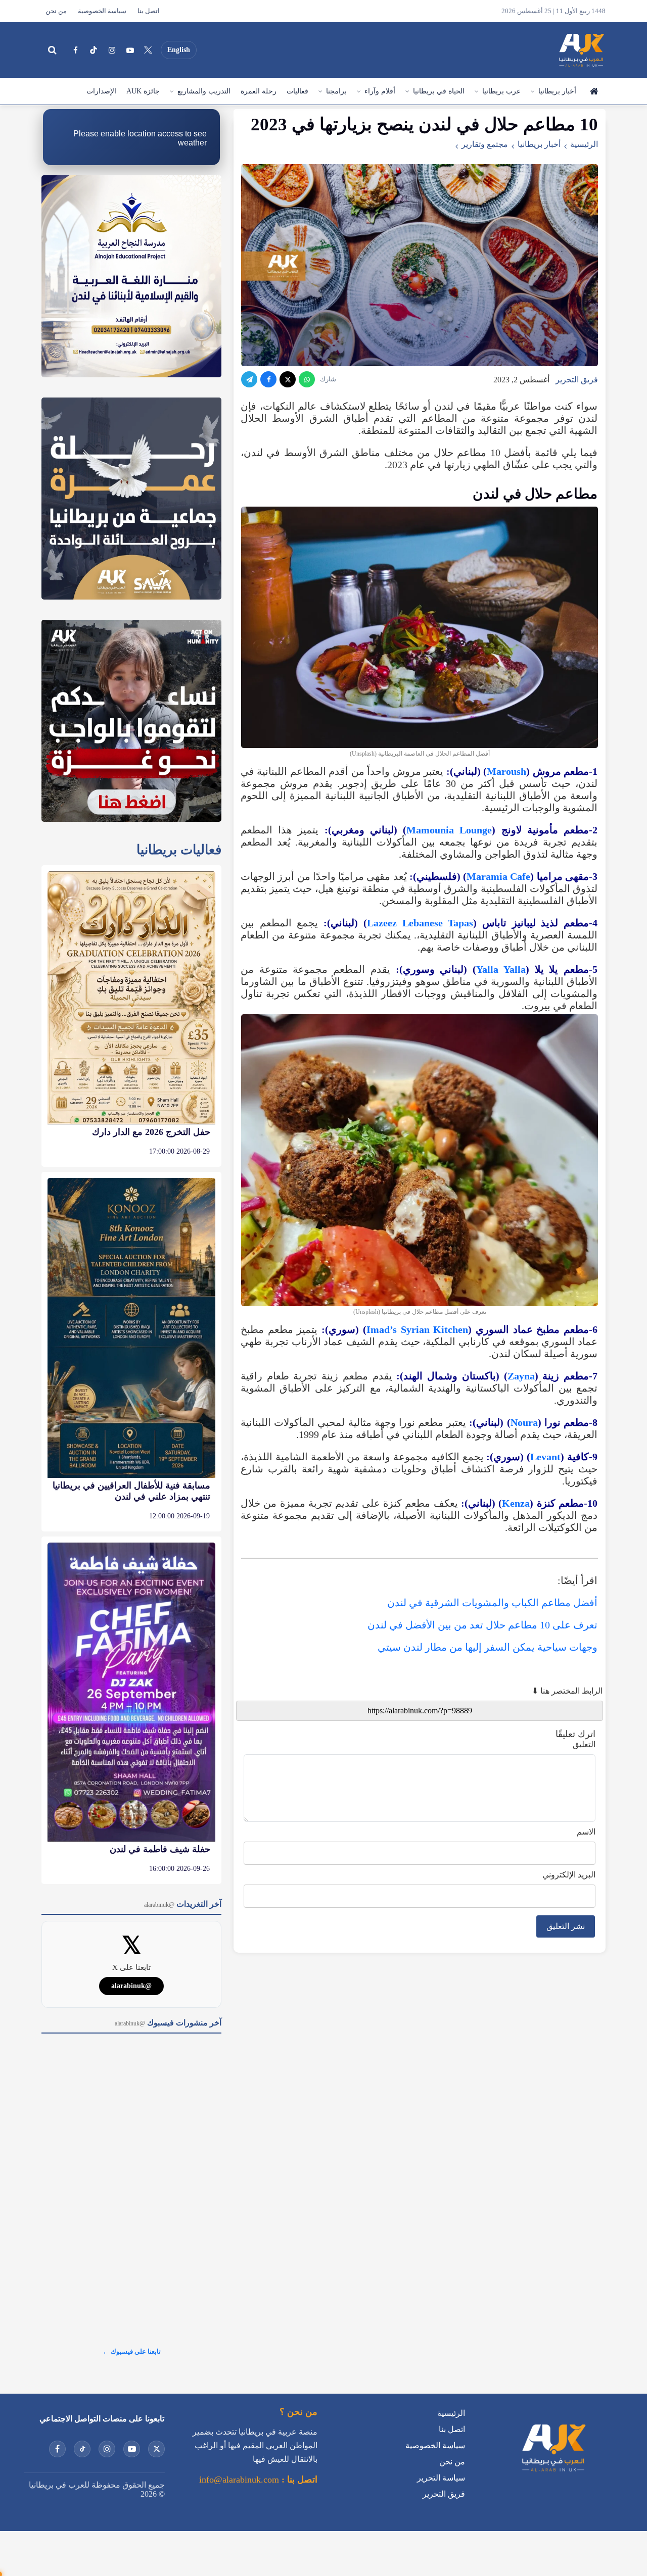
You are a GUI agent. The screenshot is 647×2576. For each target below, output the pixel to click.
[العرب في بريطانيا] (581, 50)
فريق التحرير (577, 380)
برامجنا (336, 91)
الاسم (586, 1832)
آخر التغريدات (183, 1904)
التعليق (584, 1744)
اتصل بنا (149, 11)
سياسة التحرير (441, 2478)
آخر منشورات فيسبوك (168, 2023)
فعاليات (297, 91)
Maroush (506, 771)
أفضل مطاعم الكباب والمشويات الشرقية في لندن (492, 1603)
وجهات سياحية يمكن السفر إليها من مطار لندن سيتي (488, 1647)
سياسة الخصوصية (102, 11)
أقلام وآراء (380, 91)
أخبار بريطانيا (557, 91)
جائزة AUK (143, 91)
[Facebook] (75, 50)
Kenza (516, 1503)
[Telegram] (249, 379)
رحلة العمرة (259, 91)
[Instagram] (112, 50)
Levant (545, 1457)
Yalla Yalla (501, 969)
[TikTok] (94, 50)
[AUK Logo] (553, 2474)
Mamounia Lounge (449, 830)
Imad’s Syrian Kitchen (417, 1329)
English (179, 50)
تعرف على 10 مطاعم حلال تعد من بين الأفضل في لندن (482, 1625)
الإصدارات (101, 91)
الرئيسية (593, 91)
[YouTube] (130, 50)
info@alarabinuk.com (239, 2480)
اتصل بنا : (298, 2480)
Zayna (521, 1376)
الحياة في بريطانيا (439, 91)
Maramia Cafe (498, 876)
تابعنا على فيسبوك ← (132, 2351)
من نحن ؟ (298, 2412)
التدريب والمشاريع (204, 91)
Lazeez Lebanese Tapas (420, 923)
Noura (524, 1422)
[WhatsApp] (307, 379)
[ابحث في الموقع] (52, 50)
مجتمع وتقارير (485, 144)
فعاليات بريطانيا (179, 850)
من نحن (56, 11)
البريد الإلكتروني (569, 1875)
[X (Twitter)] (148, 50)
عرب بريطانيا (501, 91)
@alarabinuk (131, 1986)
